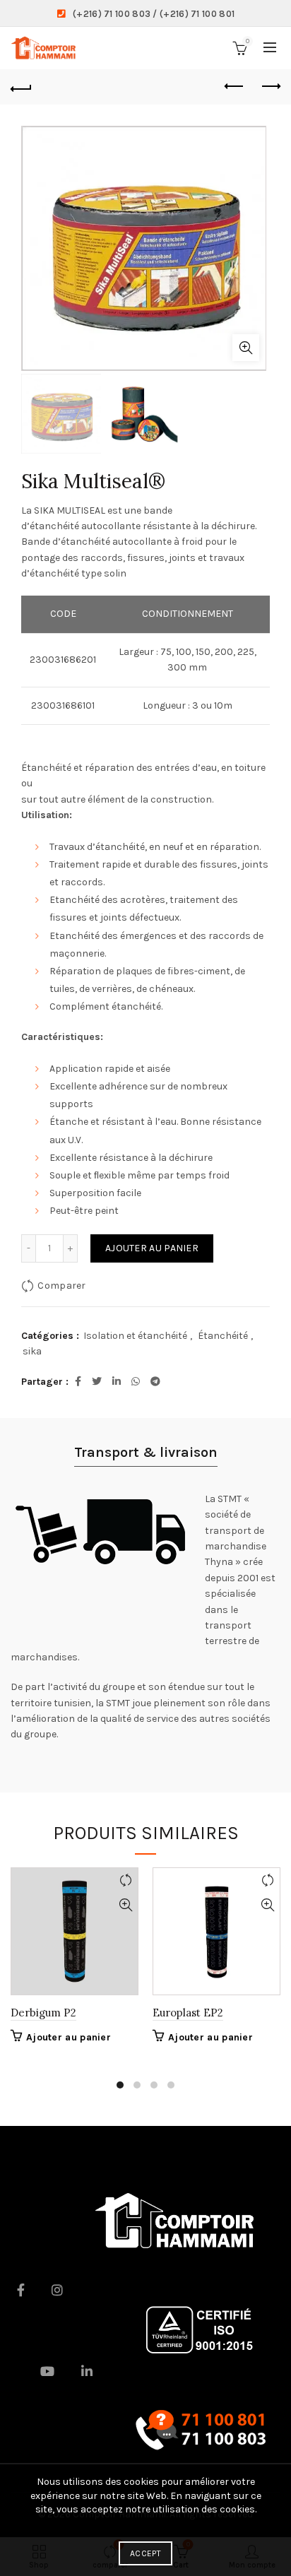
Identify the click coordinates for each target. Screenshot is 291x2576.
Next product (270, 87)
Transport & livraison (146, 1452)
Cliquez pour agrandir (246, 348)
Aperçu (125, 1905)
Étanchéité (223, 1336)
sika (32, 1351)
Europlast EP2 (188, 2013)
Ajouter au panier (152, 1248)
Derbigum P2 (43, 2013)
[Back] (21, 87)
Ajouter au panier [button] (69, 2037)
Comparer (61, 1286)
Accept (145, 2553)
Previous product (234, 87)
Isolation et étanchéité (135, 1336)
